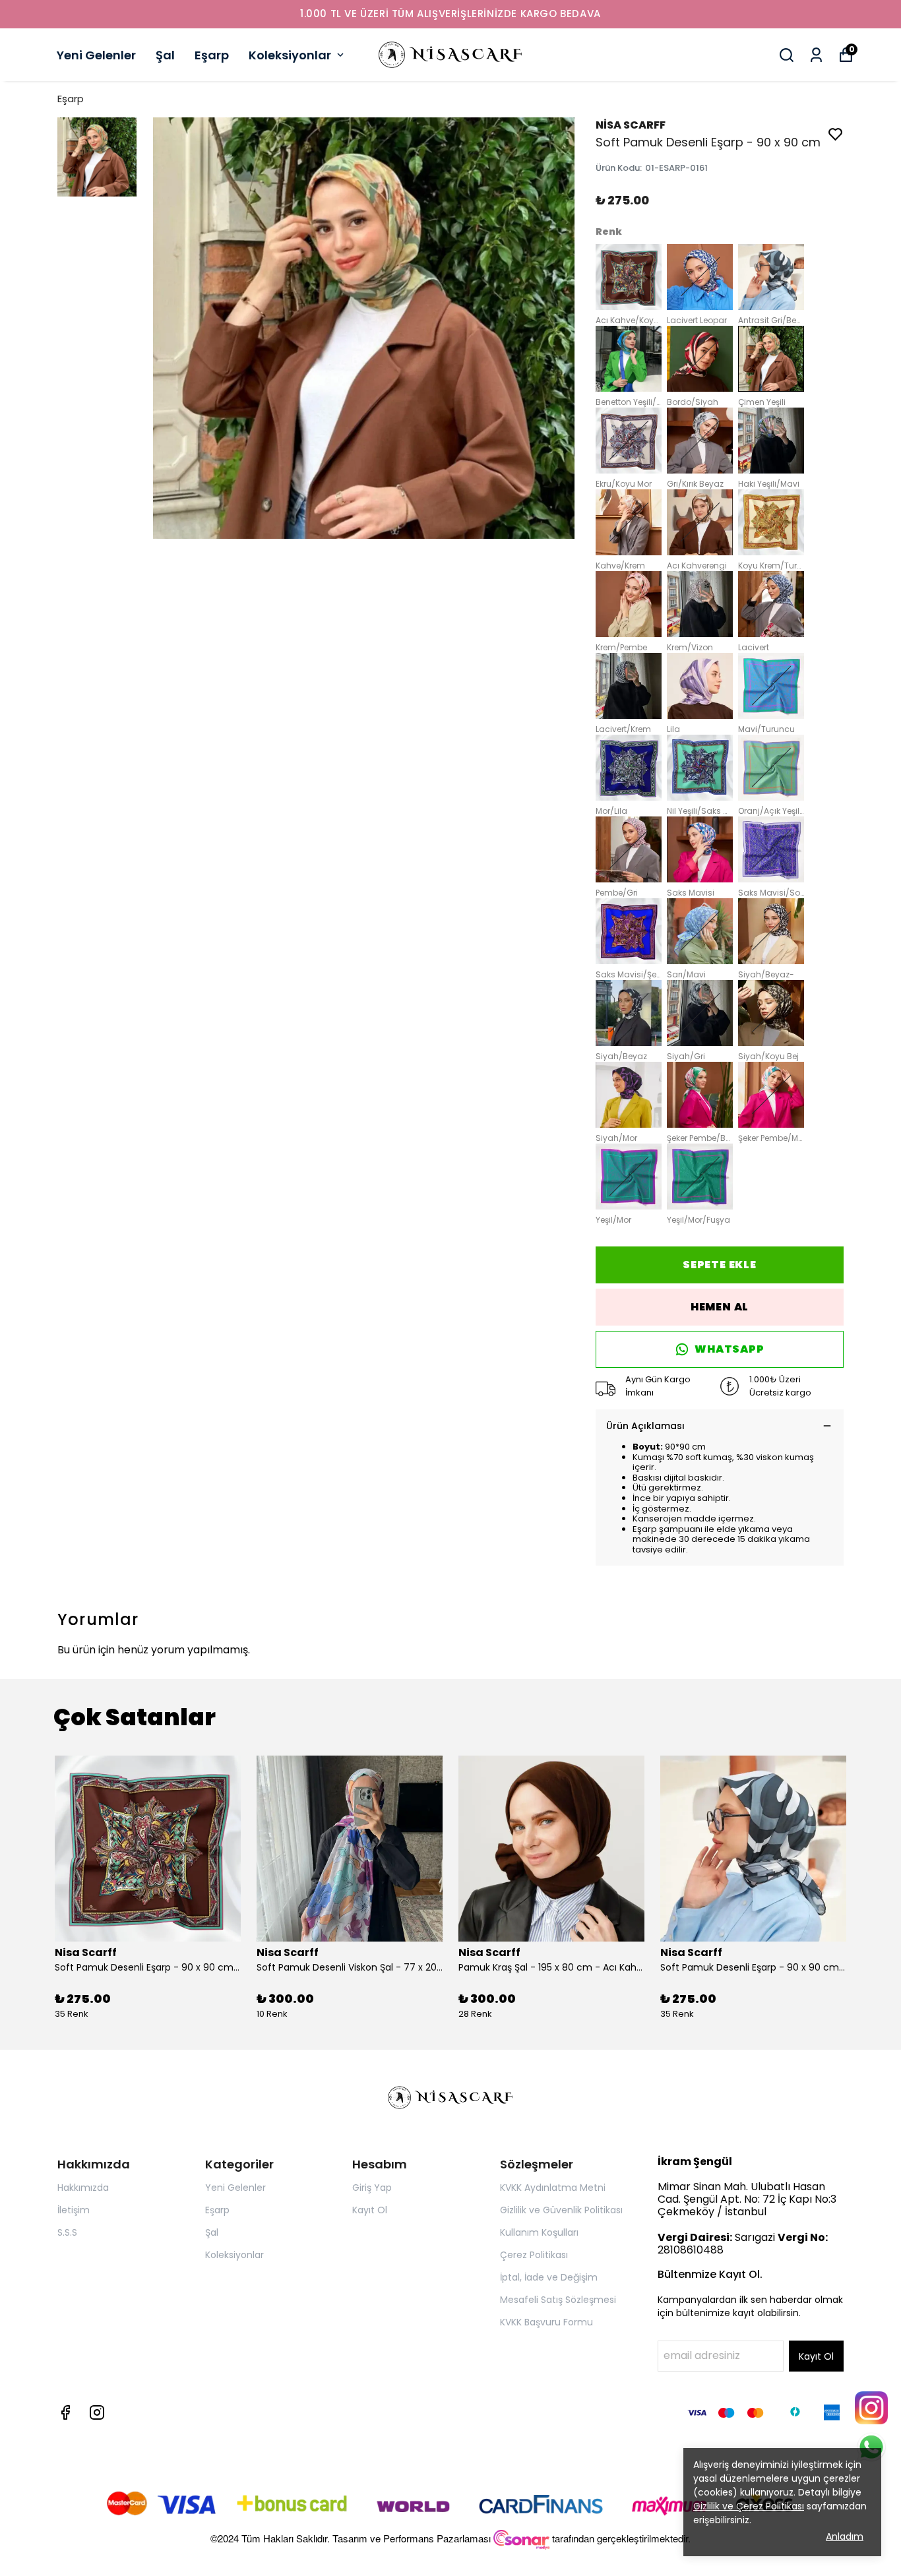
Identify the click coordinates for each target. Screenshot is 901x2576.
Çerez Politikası (534, 2255)
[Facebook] (65, 2412)
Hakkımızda (83, 2188)
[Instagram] (97, 2412)
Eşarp (212, 55)
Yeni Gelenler (96, 55)
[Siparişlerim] (816, 55)
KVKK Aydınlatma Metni (553, 2188)
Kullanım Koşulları (539, 2232)
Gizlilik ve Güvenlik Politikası (561, 2210)
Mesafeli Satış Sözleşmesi (558, 2300)
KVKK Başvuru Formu (546, 2322)
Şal (165, 55)
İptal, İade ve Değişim (549, 2277)
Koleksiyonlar (290, 55)
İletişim (74, 2210)
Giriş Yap (372, 2188)
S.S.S (67, 2232)
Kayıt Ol (370, 2210)
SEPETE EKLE (720, 1265)
